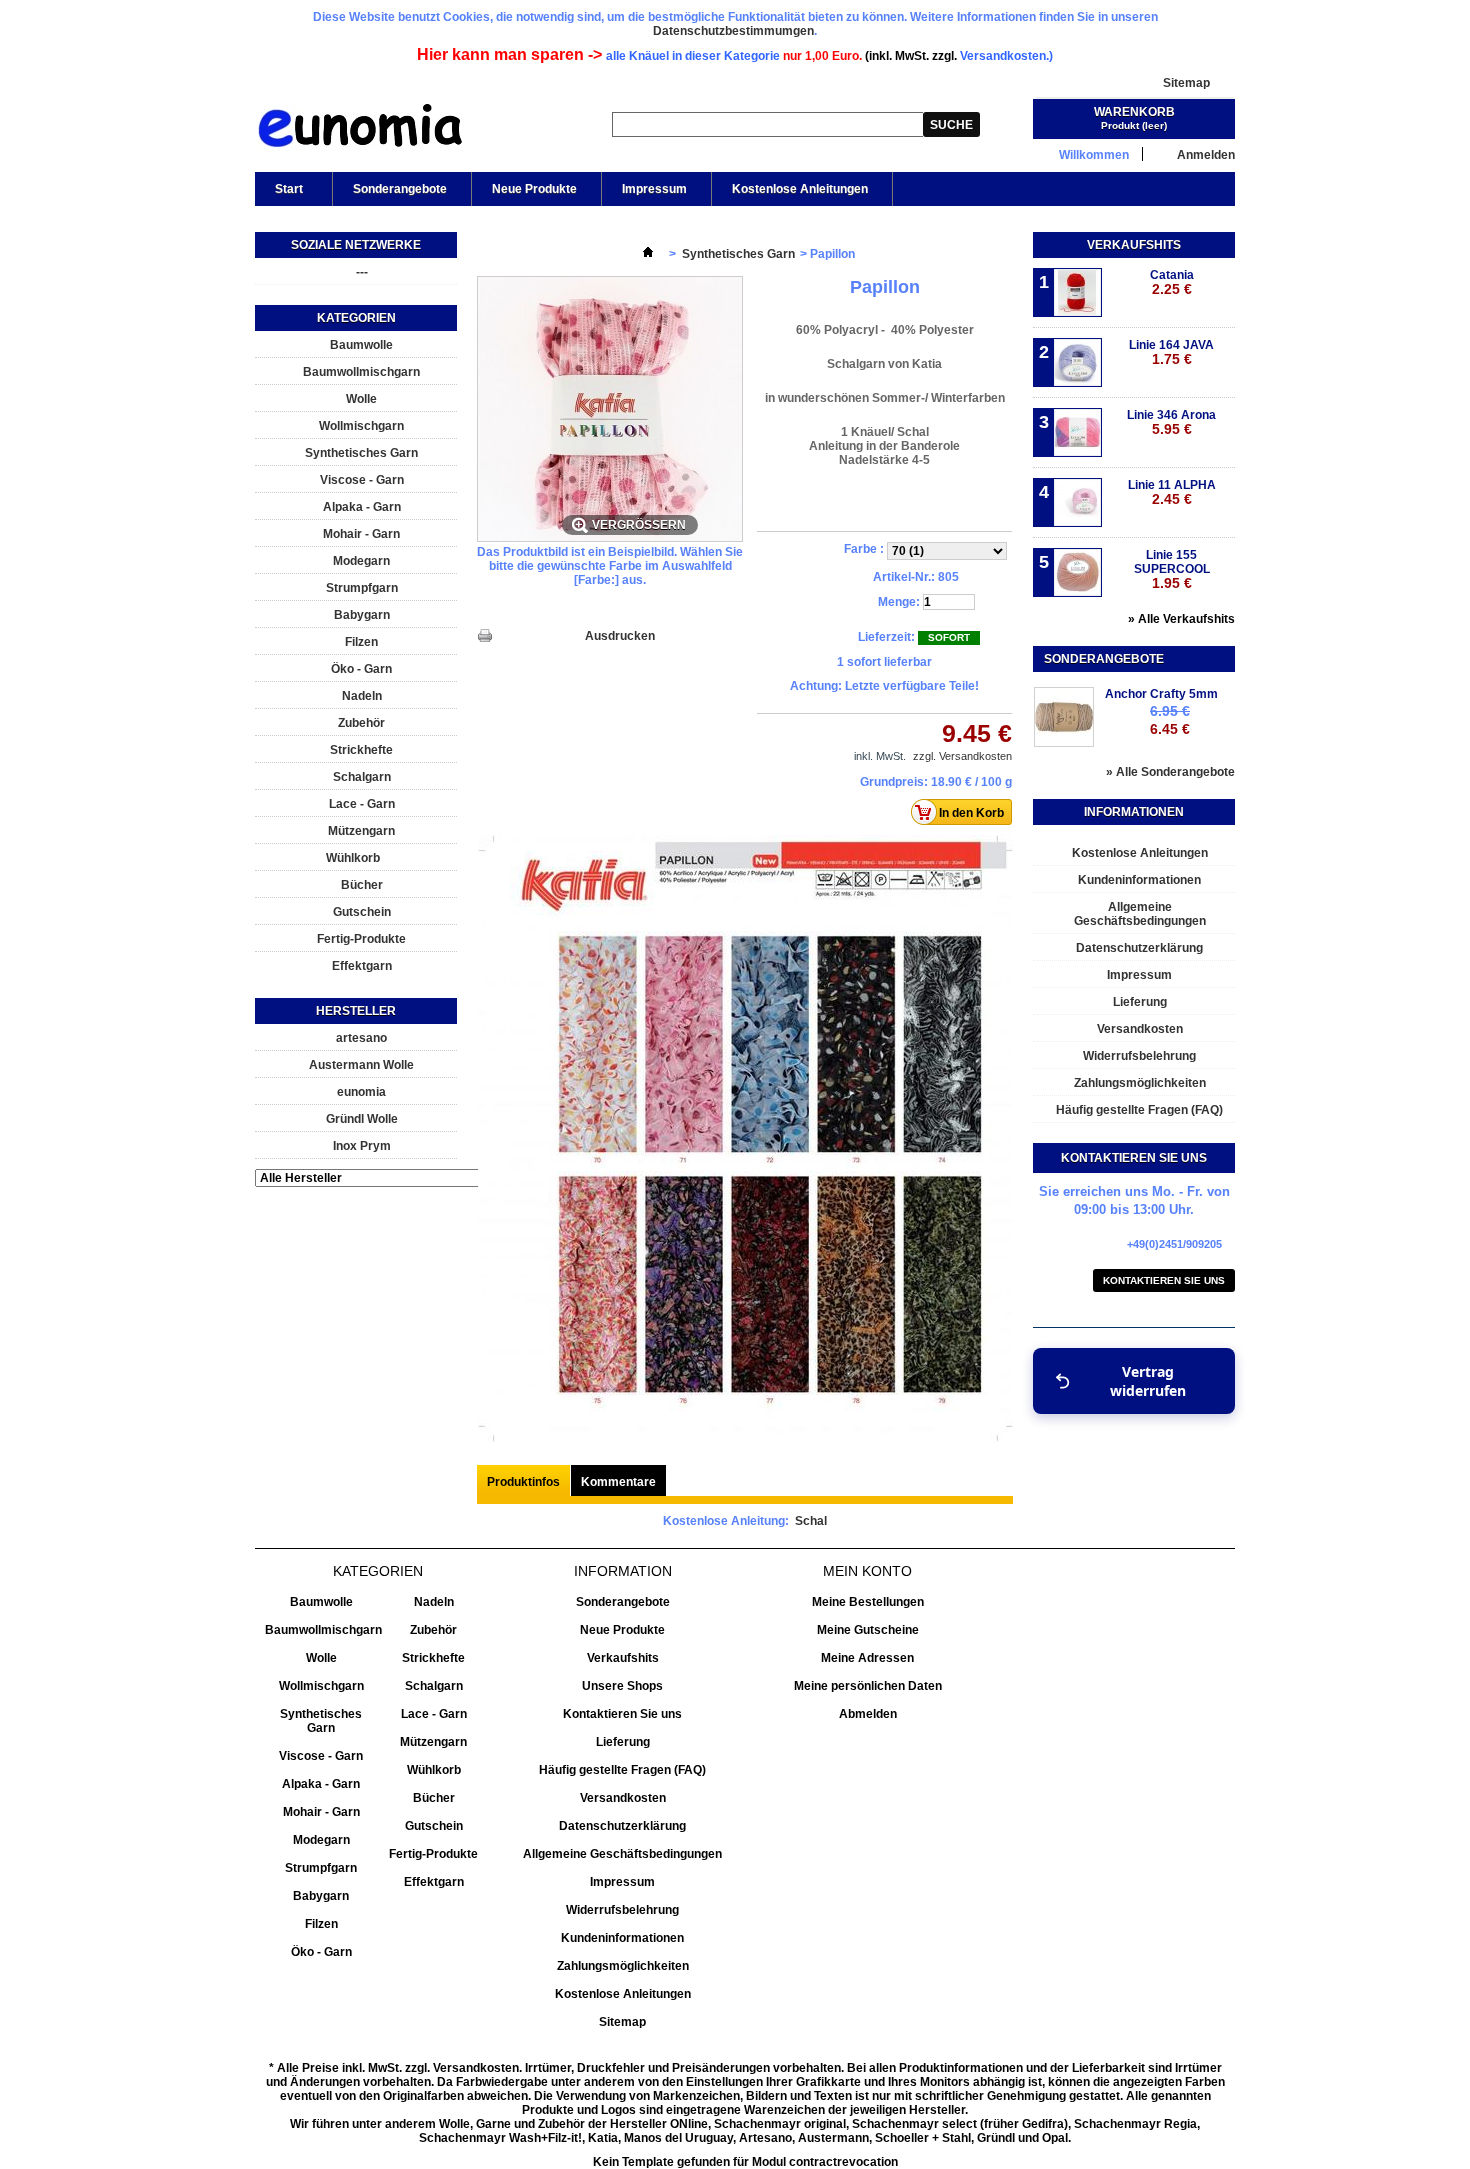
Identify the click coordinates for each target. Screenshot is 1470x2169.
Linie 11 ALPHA (1172, 492)
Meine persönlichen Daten (868, 1686)
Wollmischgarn (361, 426)
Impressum (654, 189)
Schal (811, 1521)
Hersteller (356, 1011)
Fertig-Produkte (361, 939)
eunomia (361, 1092)
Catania (1172, 282)
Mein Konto (867, 1571)
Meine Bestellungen (868, 1602)
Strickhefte (361, 750)
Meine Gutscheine (868, 1630)
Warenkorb (1134, 112)
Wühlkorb (353, 858)
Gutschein (362, 912)
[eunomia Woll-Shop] (359, 130)
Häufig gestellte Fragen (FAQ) (1139, 1110)
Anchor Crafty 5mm (1161, 694)
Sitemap (1186, 83)
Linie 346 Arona (1171, 422)
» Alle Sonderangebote (1170, 772)
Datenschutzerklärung (1139, 948)
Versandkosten (1140, 1029)
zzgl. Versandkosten (962, 756)
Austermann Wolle (361, 1065)
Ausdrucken (620, 636)
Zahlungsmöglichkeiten (1140, 1083)
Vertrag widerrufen (1148, 1381)
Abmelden (868, 1714)
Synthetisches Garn (361, 453)
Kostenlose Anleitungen (800, 189)
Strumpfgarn (362, 588)
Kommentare (618, 1482)
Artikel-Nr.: (904, 577)
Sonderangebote (400, 189)
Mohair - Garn (361, 534)
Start (279, 194)
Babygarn (362, 615)
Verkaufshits (1134, 245)
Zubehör (361, 723)
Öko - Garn (361, 669)
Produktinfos (523, 1482)
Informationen (1134, 812)
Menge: (899, 602)
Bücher (362, 885)
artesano (361, 1038)
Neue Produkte (534, 189)
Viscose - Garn (362, 480)
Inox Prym (362, 1146)
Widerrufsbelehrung (1139, 1056)
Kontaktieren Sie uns (1164, 1280)
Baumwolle (361, 345)
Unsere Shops (622, 1686)
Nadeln (362, 696)
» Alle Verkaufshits (1181, 619)
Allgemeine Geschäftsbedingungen (1140, 914)
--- (362, 272)
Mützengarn (361, 831)
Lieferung (1140, 1002)
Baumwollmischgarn (361, 372)
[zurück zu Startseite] (648, 254)
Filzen (361, 642)
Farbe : (865, 549)
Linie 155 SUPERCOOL (1172, 569)
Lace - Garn (362, 804)
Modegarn (361, 561)
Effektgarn (362, 966)
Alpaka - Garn (362, 507)
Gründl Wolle (362, 1119)
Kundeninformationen (1139, 880)
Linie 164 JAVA (1171, 352)
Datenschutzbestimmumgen (733, 31)
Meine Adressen (867, 1658)
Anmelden (1206, 154)
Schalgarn (362, 777)
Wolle (361, 399)
